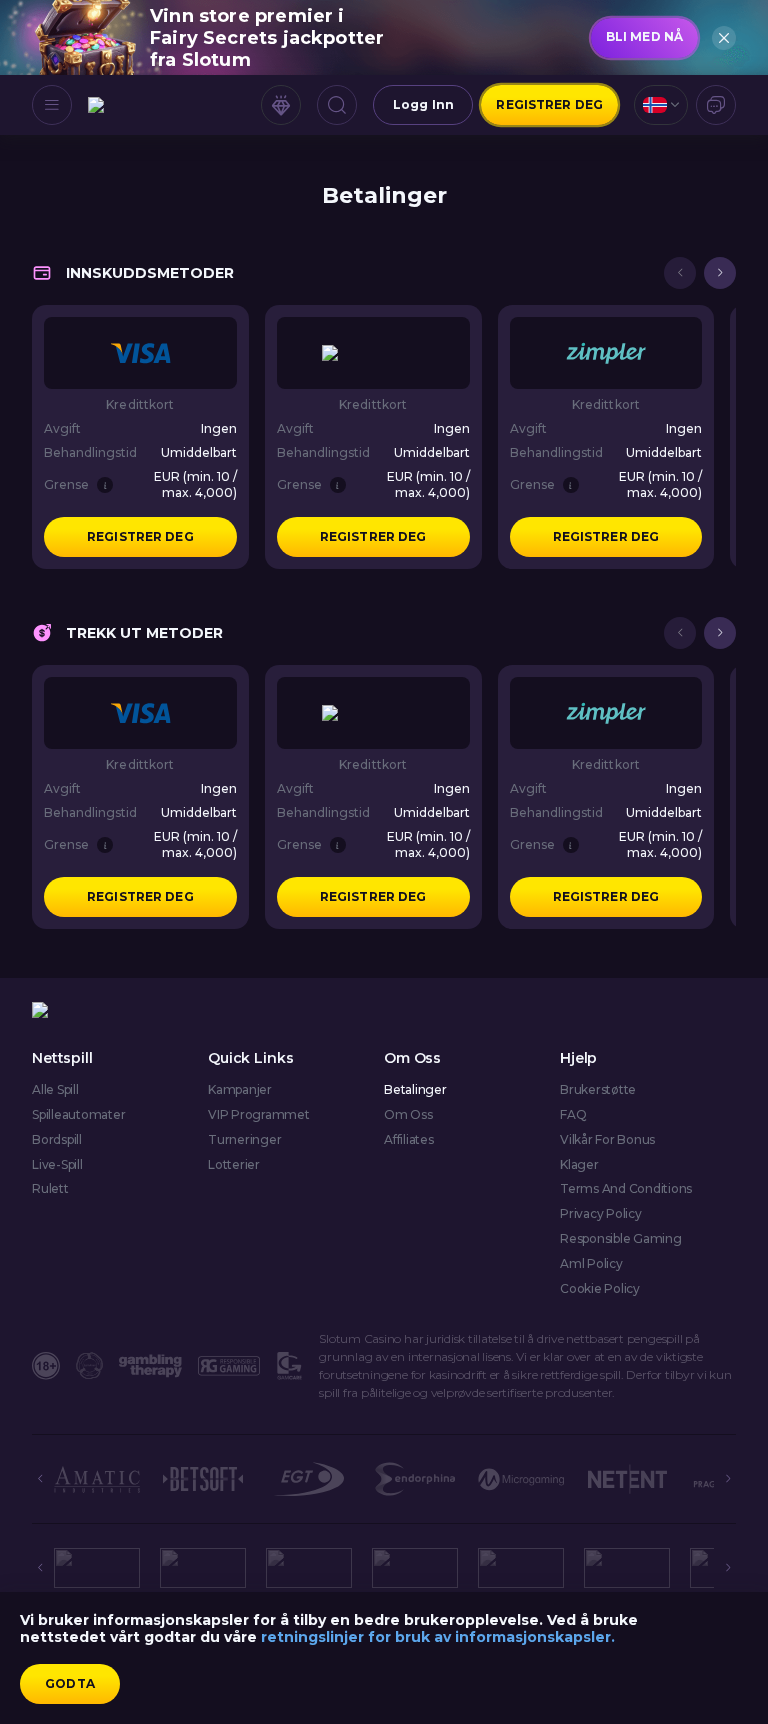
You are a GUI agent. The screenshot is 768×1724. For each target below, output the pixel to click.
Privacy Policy (601, 1214)
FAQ (573, 1115)
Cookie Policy (600, 1289)
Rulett (50, 1189)
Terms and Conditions (626, 1189)
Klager (579, 1165)
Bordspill (57, 1140)
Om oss (408, 1115)
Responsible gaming (621, 1239)
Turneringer (244, 1140)
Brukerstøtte (598, 1090)
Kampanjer (240, 1090)
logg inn (423, 104)
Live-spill (57, 1165)
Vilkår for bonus (607, 1140)
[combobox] (661, 105)
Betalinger (415, 1090)
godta (70, 1683)
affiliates (409, 1140)
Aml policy (591, 1264)
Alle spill (55, 1090)
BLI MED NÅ (644, 36)
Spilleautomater (78, 1115)
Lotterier (234, 1165)
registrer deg (549, 104)
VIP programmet (259, 1115)
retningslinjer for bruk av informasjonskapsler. (438, 1637)
